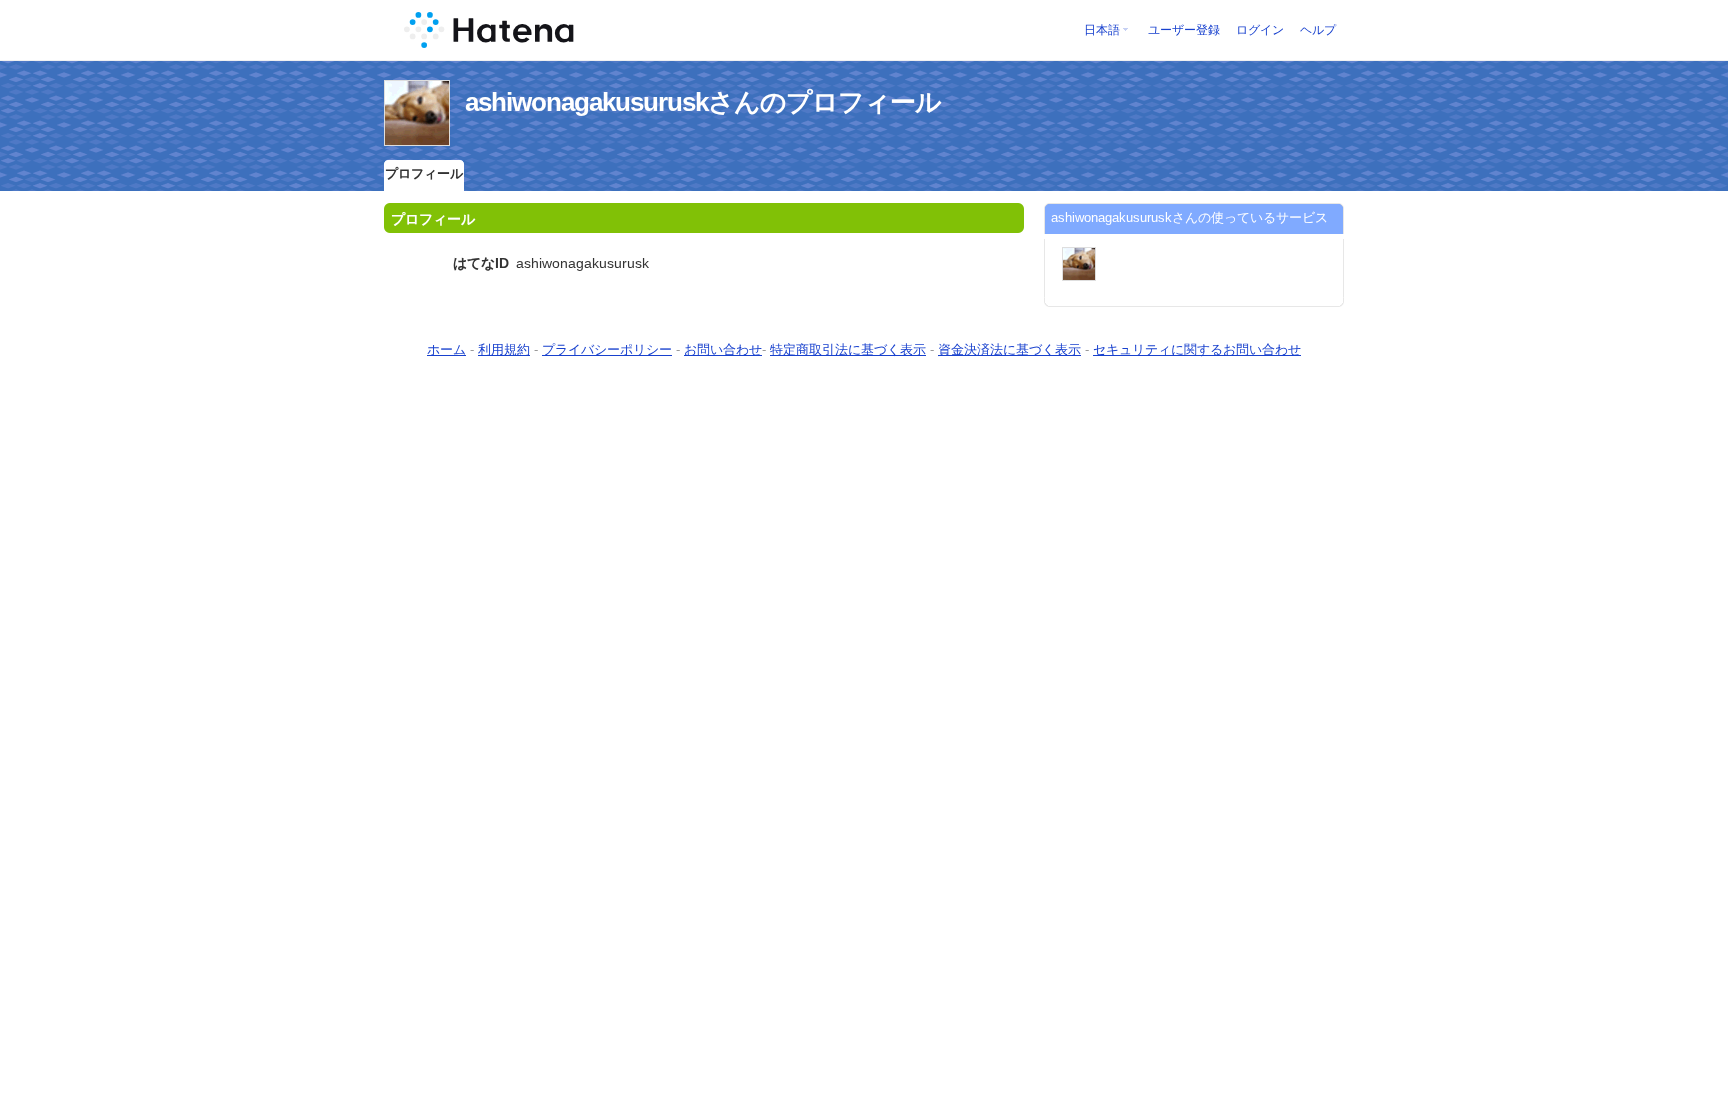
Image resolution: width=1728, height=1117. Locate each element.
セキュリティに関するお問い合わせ (1197, 349)
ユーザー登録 (1184, 30)
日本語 (1102, 30)
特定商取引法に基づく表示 (848, 349)
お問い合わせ (723, 349)
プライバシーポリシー (607, 349)
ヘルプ (1318, 30)
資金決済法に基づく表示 (1009, 349)
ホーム (446, 349)
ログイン (1260, 30)
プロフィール (424, 173)
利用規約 (504, 349)
